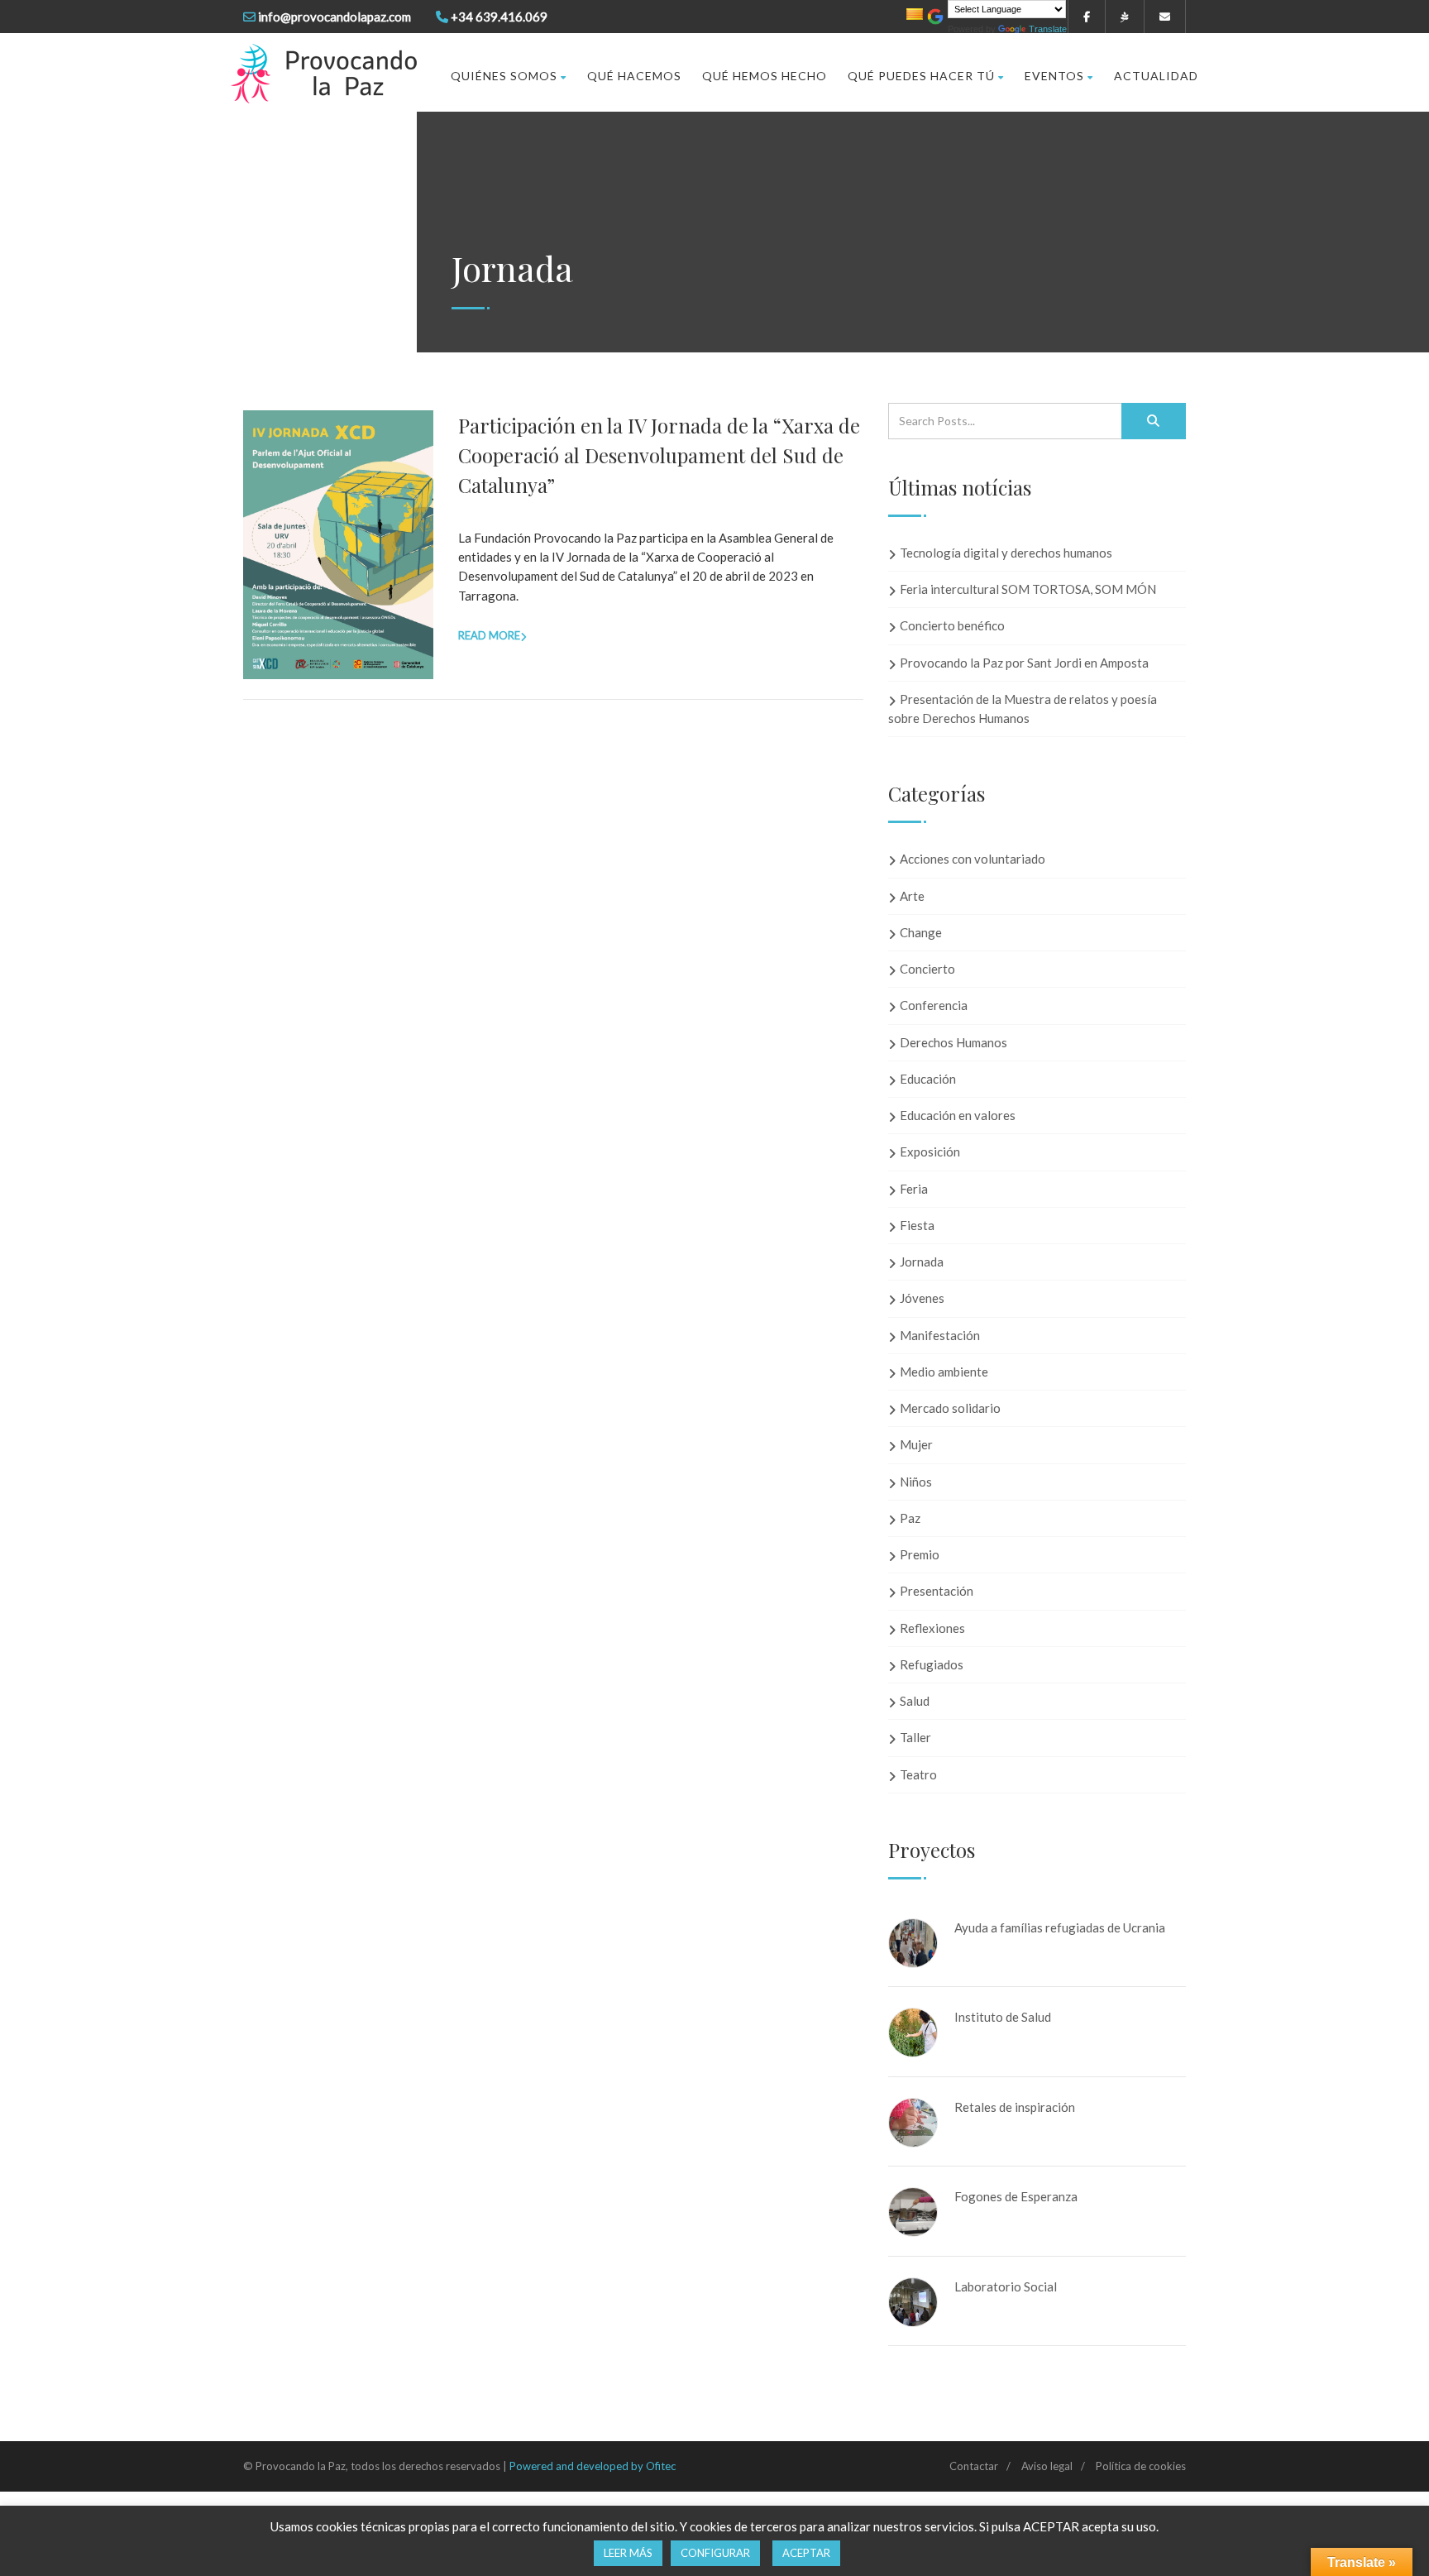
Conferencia (934, 1005)
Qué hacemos (634, 76)
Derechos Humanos (953, 1042)
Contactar (974, 2466)
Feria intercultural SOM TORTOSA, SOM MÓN (1028, 589)
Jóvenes (922, 1298)
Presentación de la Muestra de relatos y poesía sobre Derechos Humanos (1023, 709)
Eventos (1054, 76)
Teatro (918, 1774)
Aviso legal (1047, 2466)
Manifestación (940, 1335)
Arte (912, 896)
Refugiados (932, 1664)
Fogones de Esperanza (1016, 2196)
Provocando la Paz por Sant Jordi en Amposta (1024, 663)
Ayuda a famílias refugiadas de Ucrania (1060, 1927)
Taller (915, 1737)
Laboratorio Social (1006, 2286)
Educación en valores (958, 1115)
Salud (915, 1701)
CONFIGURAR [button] (715, 2553)
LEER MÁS (628, 2553)
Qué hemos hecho (765, 76)
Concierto (927, 969)
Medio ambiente (944, 1372)
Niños (916, 1482)
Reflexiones (932, 1628)
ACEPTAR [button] (806, 2553)
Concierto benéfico (952, 625)
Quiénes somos (504, 76)
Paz (910, 1518)
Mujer (916, 1444)
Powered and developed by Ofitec (593, 2466)
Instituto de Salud (1003, 2017)
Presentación (937, 1591)
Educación (928, 1079)
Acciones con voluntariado (973, 859)
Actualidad (1156, 76)
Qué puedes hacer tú (921, 76)
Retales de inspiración (1015, 2107)
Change (921, 932)
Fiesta (917, 1225)
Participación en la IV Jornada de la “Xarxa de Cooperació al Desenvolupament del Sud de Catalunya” (659, 455)
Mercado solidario (950, 1408)
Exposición (930, 1152)
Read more (489, 635)
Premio (920, 1554)
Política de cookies (1141, 2466)
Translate (1048, 29)
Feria (914, 1189)
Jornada (922, 1262)
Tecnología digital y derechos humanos (1006, 553)
